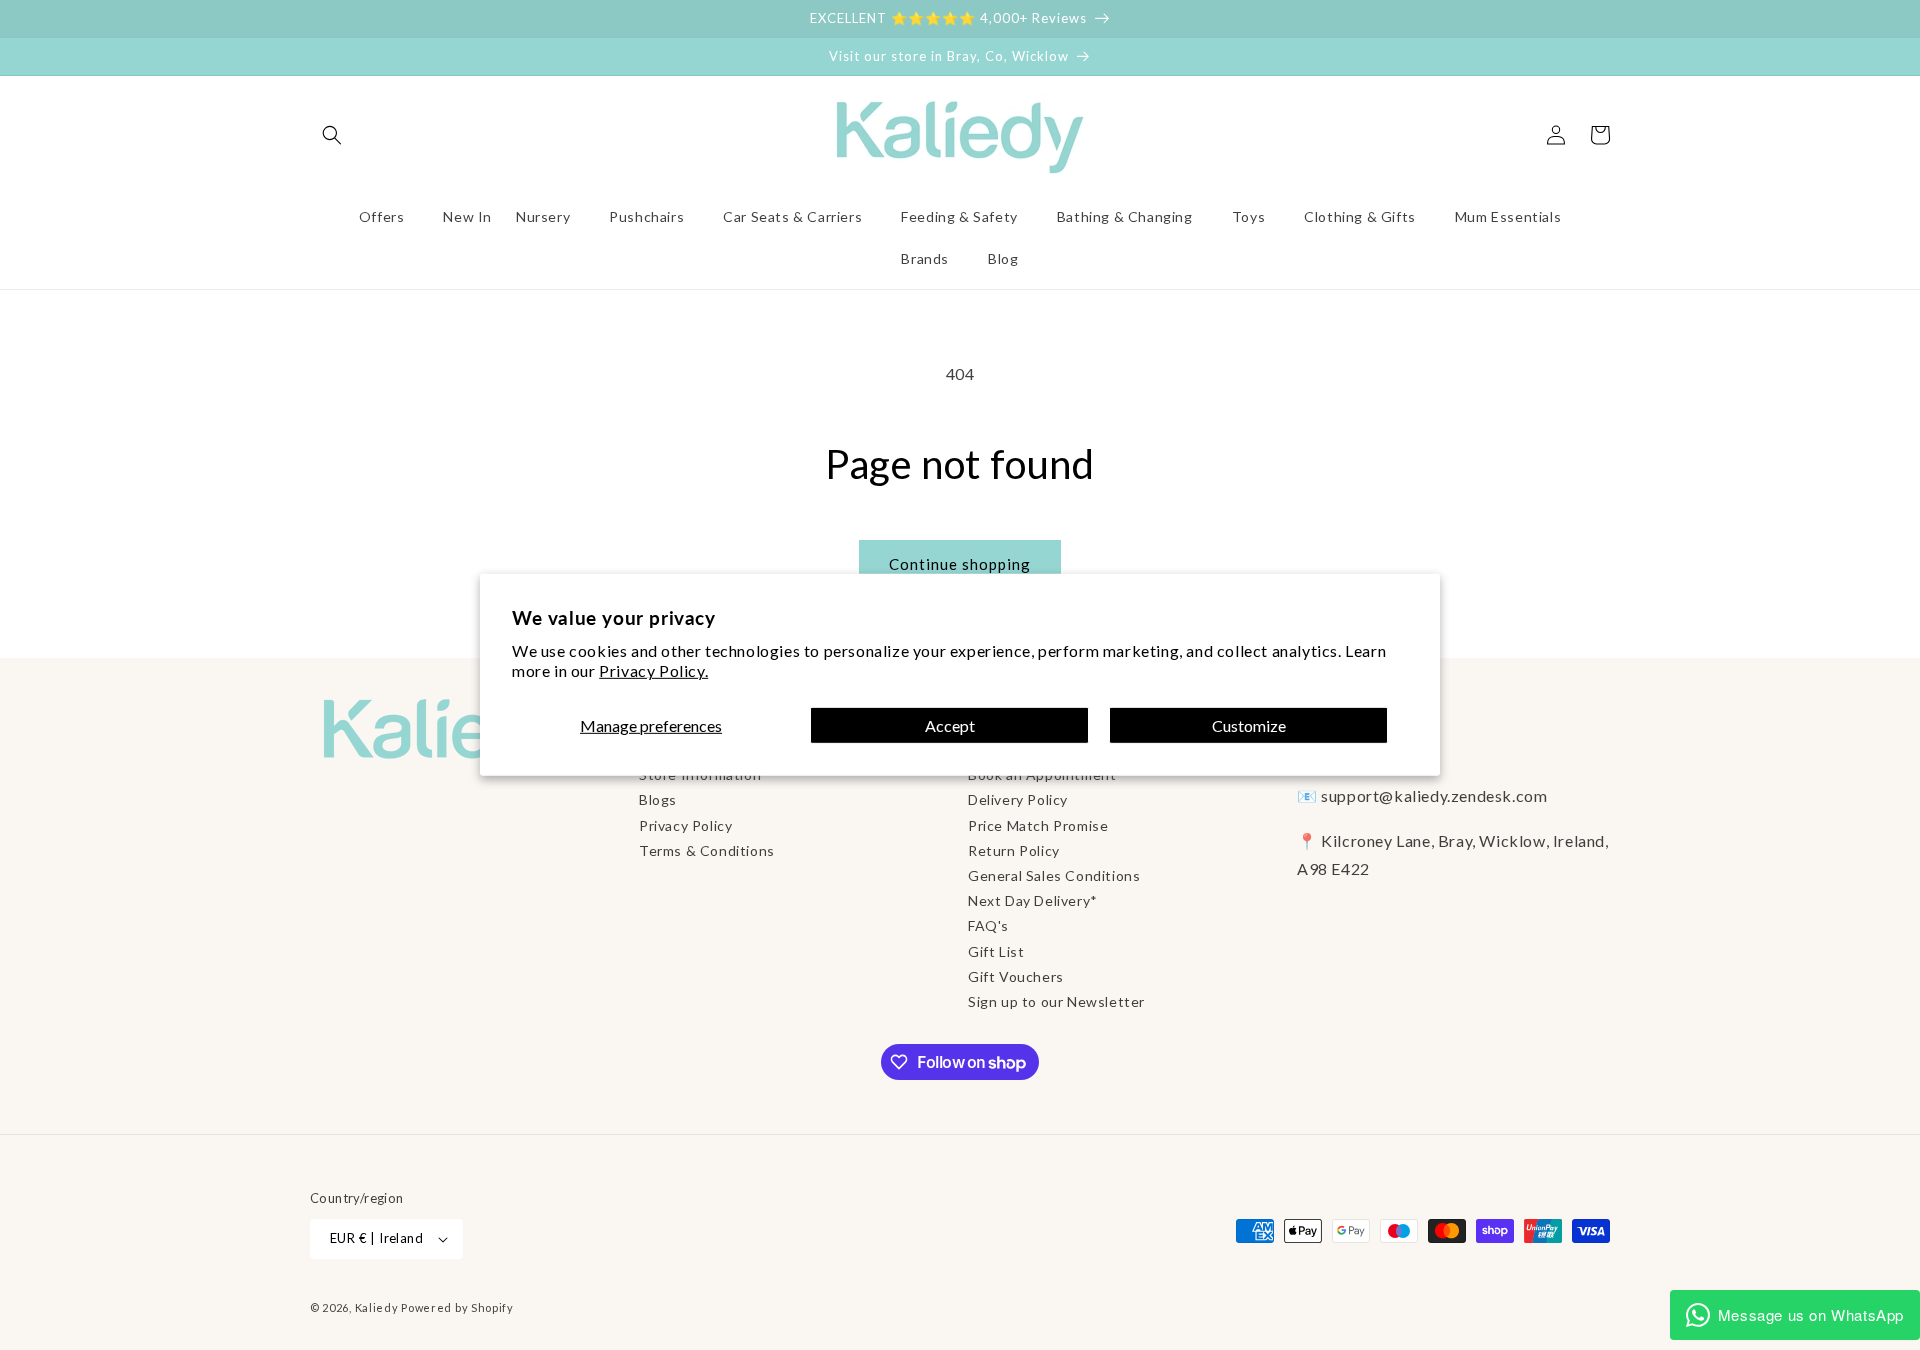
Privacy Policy (685, 825)
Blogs (658, 799)
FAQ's (988, 925)
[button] (332, 135)
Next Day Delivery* (1033, 900)
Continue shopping (960, 564)
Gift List (996, 951)
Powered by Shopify (457, 1307)
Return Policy (1014, 850)
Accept (950, 725)
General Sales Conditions (1054, 875)
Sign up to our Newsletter (1056, 1001)
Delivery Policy (1018, 799)
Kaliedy (377, 1307)
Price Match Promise (1038, 825)
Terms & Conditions (707, 850)
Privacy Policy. (653, 670)
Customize (1249, 725)
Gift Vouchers (1016, 976)
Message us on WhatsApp (1811, 1314)
